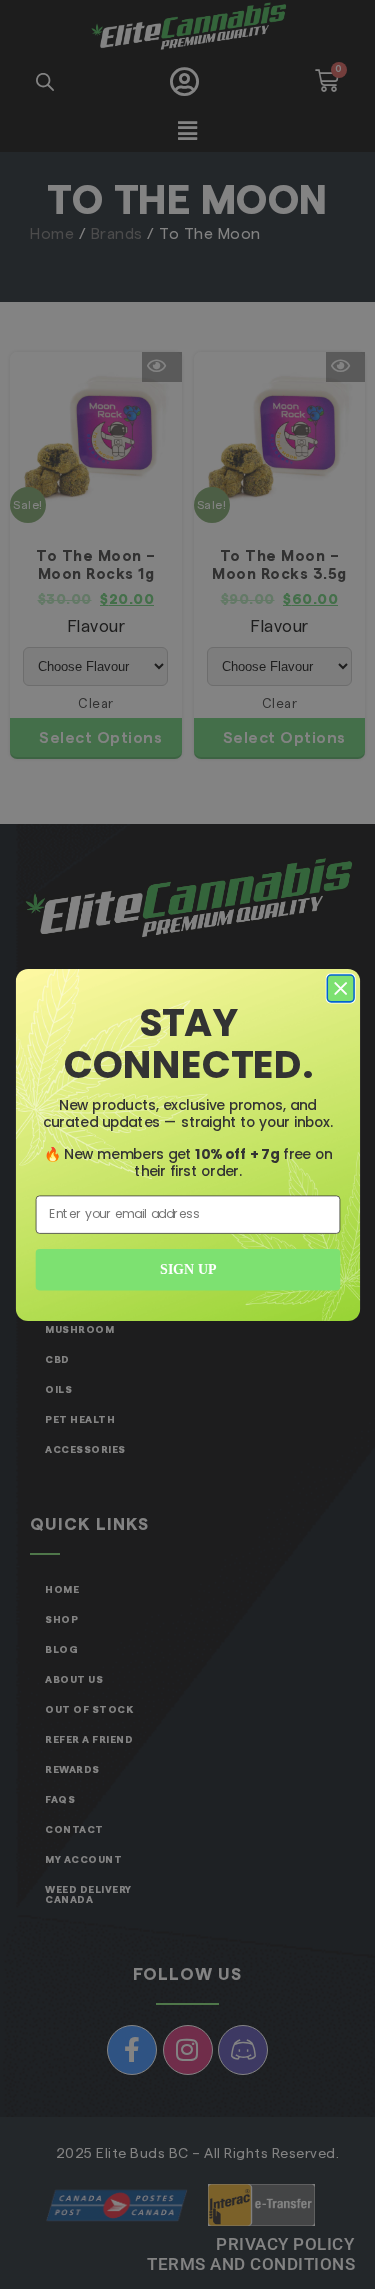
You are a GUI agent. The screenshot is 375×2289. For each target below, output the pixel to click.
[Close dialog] (340, 988)
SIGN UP (188, 1269)
